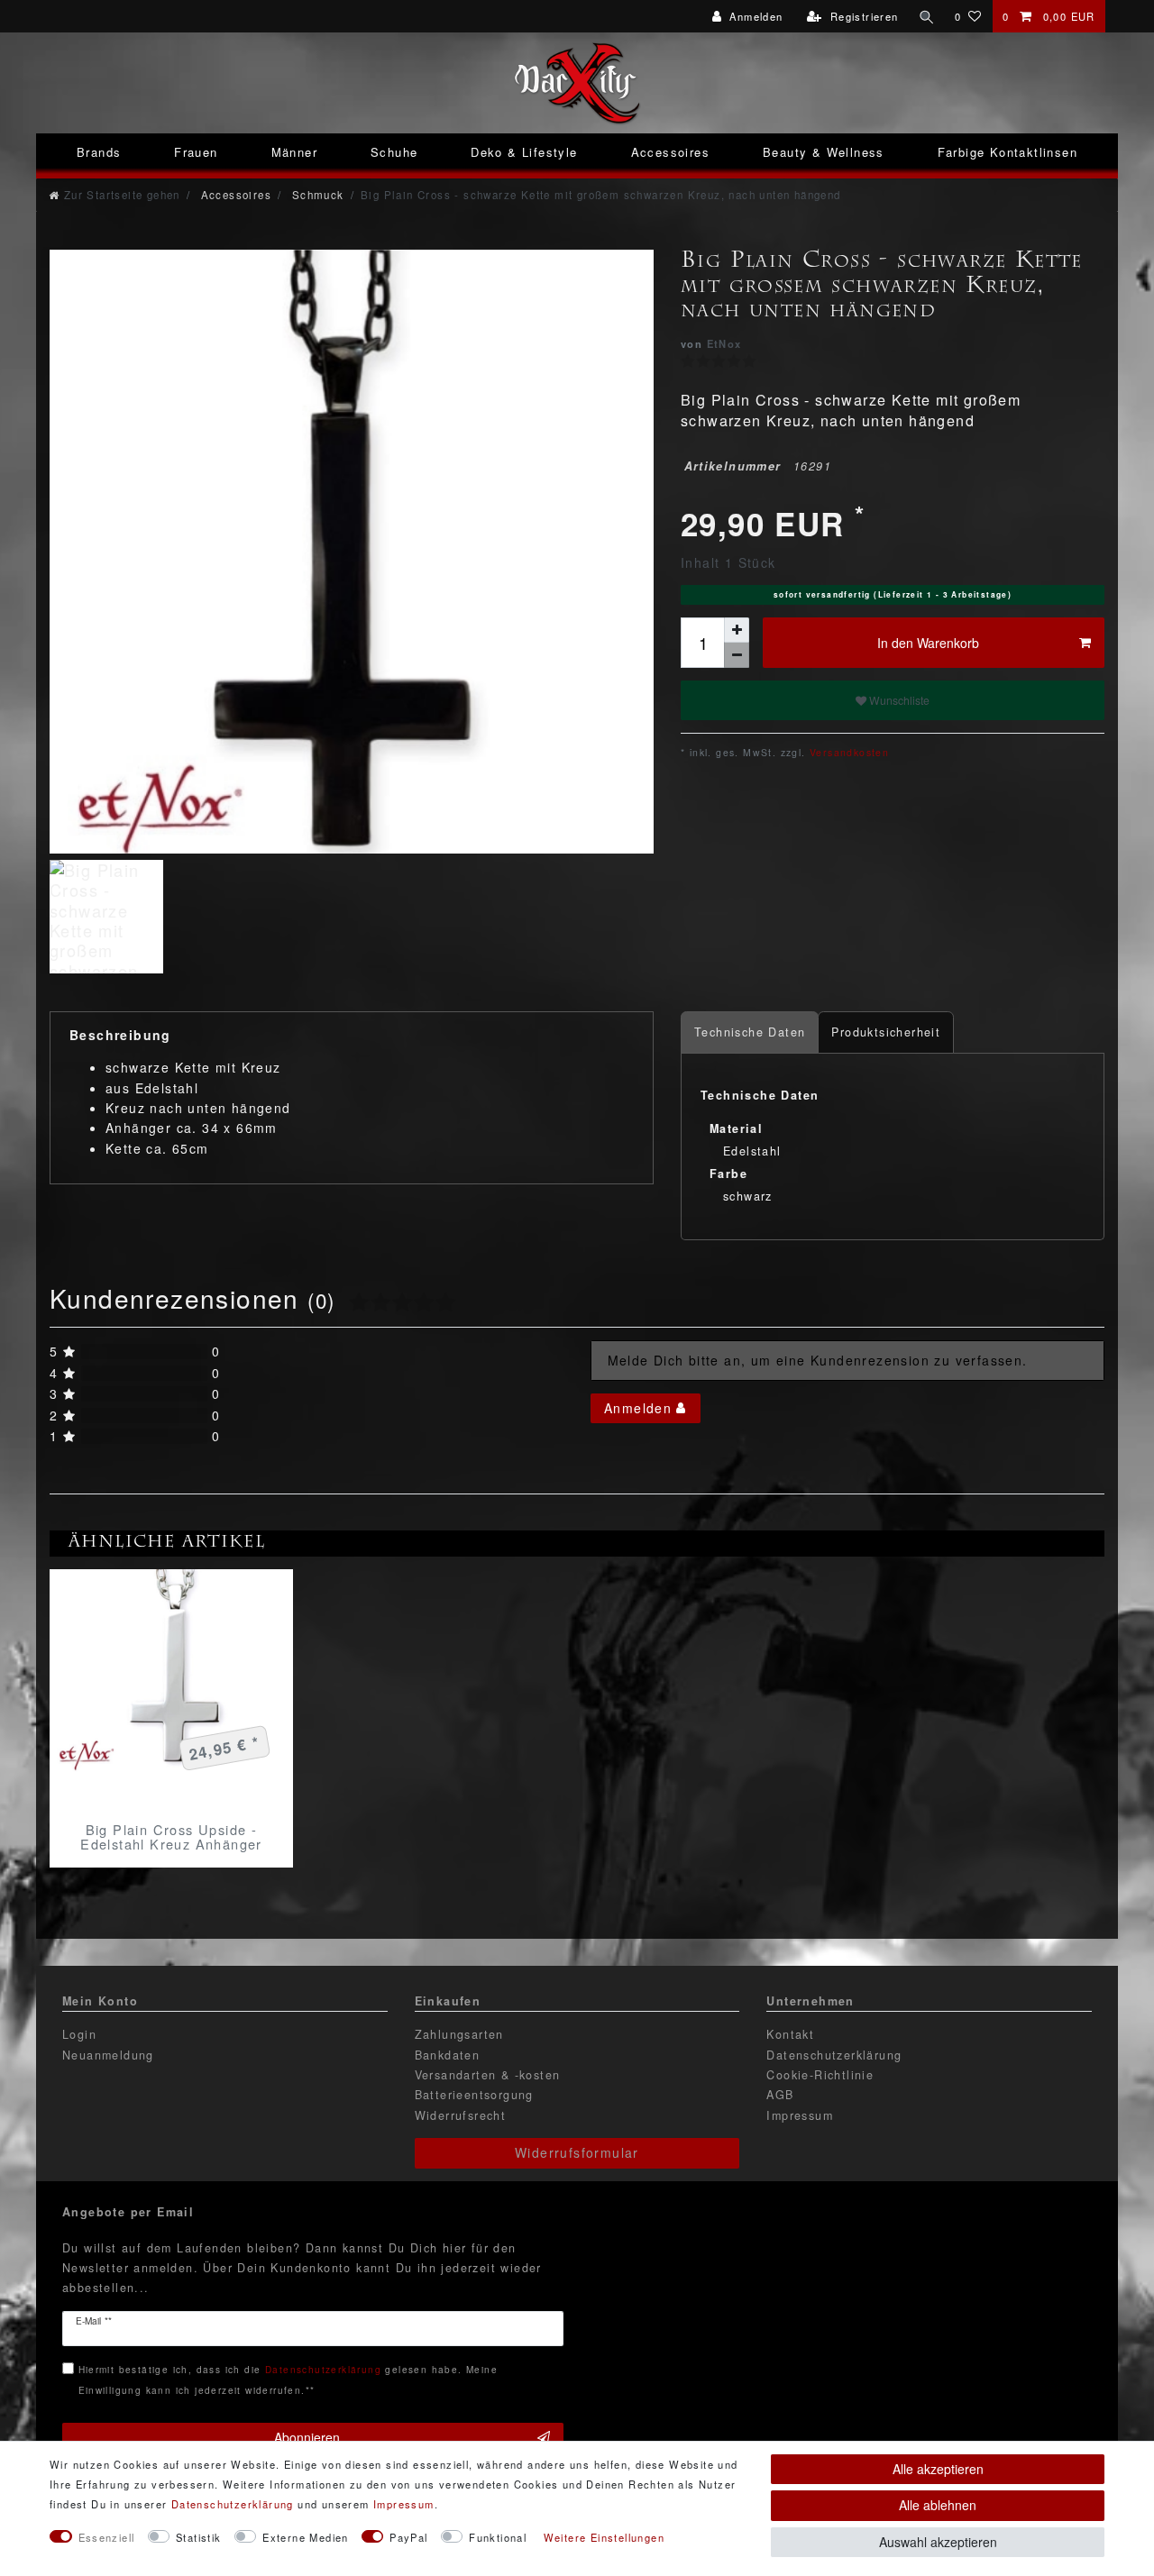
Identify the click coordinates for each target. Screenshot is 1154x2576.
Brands (99, 152)
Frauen (196, 152)
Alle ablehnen (938, 2505)
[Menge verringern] (737, 655)
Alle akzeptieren (938, 2469)
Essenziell (107, 2537)
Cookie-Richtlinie (820, 2075)
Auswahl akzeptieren (938, 2542)
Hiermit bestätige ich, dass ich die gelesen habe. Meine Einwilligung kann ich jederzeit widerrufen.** (288, 2379)
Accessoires (670, 152)
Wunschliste (898, 700)
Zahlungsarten (459, 2034)
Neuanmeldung (108, 2055)
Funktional (498, 2537)
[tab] (750, 1032)
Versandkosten (848, 752)
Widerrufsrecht (461, 2115)
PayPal (408, 2537)
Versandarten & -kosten (488, 2075)
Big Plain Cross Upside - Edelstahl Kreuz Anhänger (171, 1837)
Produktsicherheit (886, 1032)
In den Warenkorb (928, 643)
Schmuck (316, 195)
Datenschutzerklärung (834, 2055)
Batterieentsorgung (474, 2095)
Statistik (199, 2537)
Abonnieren (307, 2437)
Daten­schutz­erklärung (233, 2504)
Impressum (800, 2115)
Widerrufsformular (577, 2152)
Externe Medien (306, 2537)
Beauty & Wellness (824, 152)
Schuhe (394, 152)
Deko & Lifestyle (524, 152)
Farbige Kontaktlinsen (1007, 152)
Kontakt (790, 2034)
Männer (294, 152)
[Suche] (927, 16)
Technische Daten (750, 1032)
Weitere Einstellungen (604, 2537)
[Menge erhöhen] (737, 630)
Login (79, 2034)
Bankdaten (448, 2055)
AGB (780, 2095)
